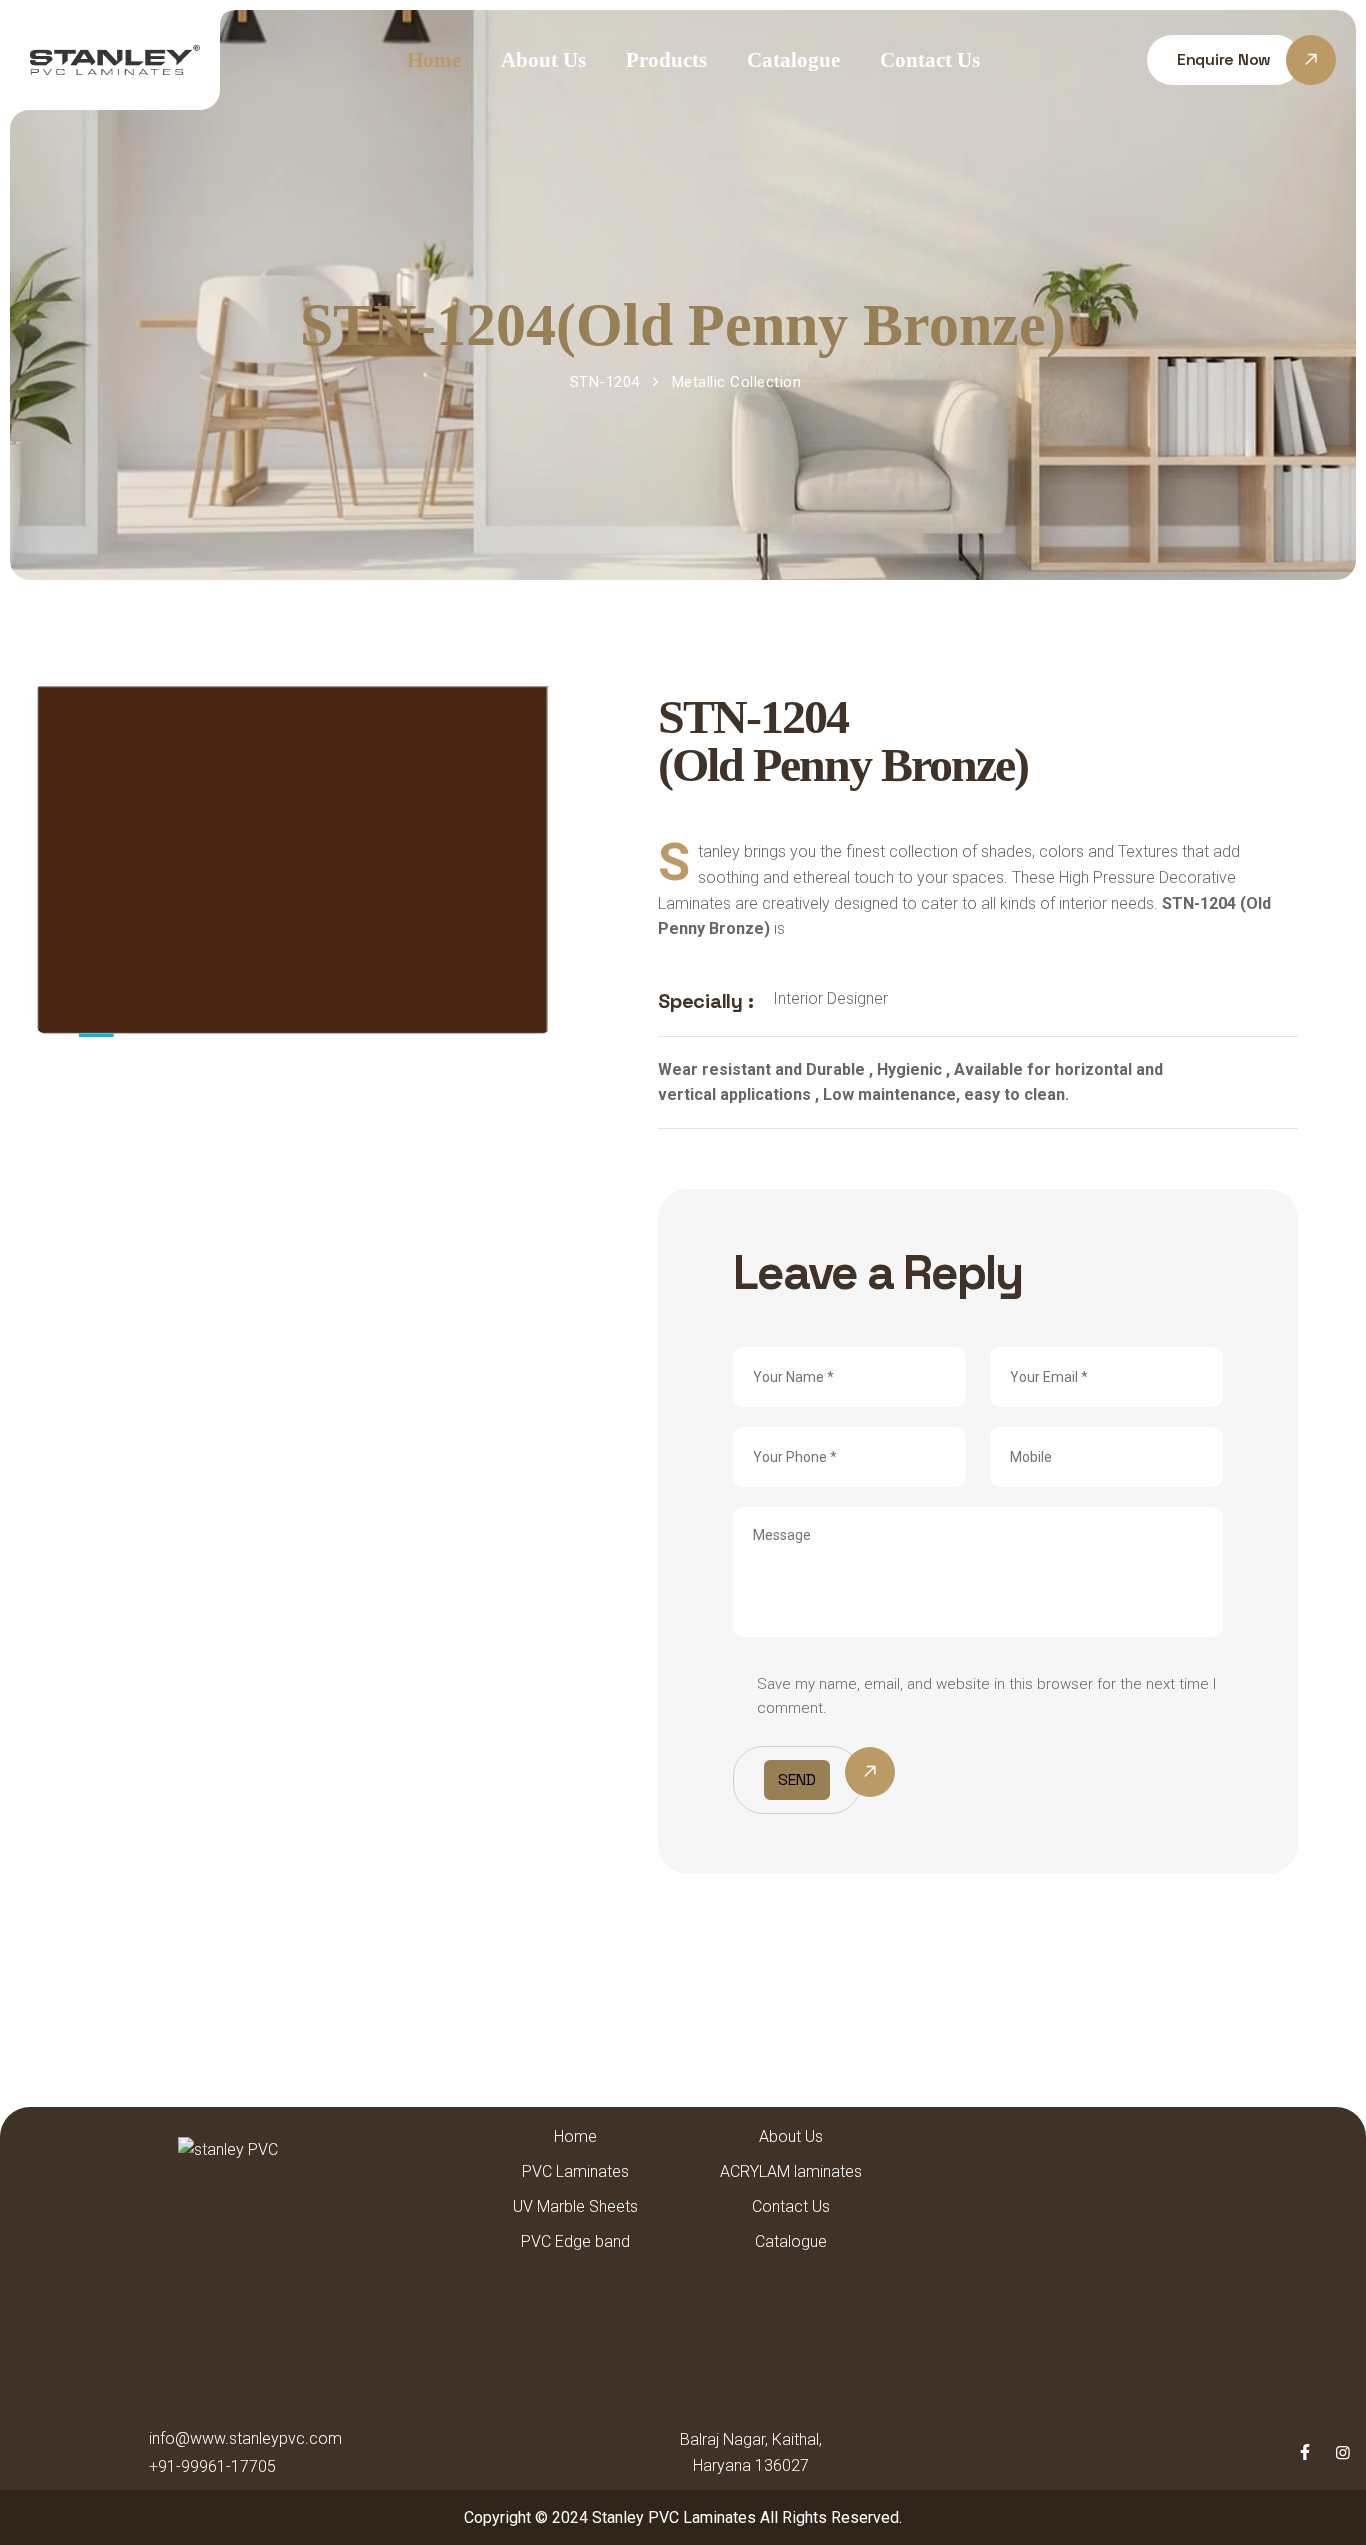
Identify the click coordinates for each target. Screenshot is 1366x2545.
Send (797, 1779)
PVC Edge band (575, 2241)
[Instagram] (1343, 2452)
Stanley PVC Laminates (674, 2517)
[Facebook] (1305, 2452)
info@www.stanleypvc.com (245, 2438)
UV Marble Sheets (575, 2206)
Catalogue (793, 60)
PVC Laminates (575, 2171)
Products (666, 60)
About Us (543, 60)
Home (434, 60)
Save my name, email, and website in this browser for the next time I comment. (986, 1696)
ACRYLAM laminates (791, 2171)
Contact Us (930, 60)
